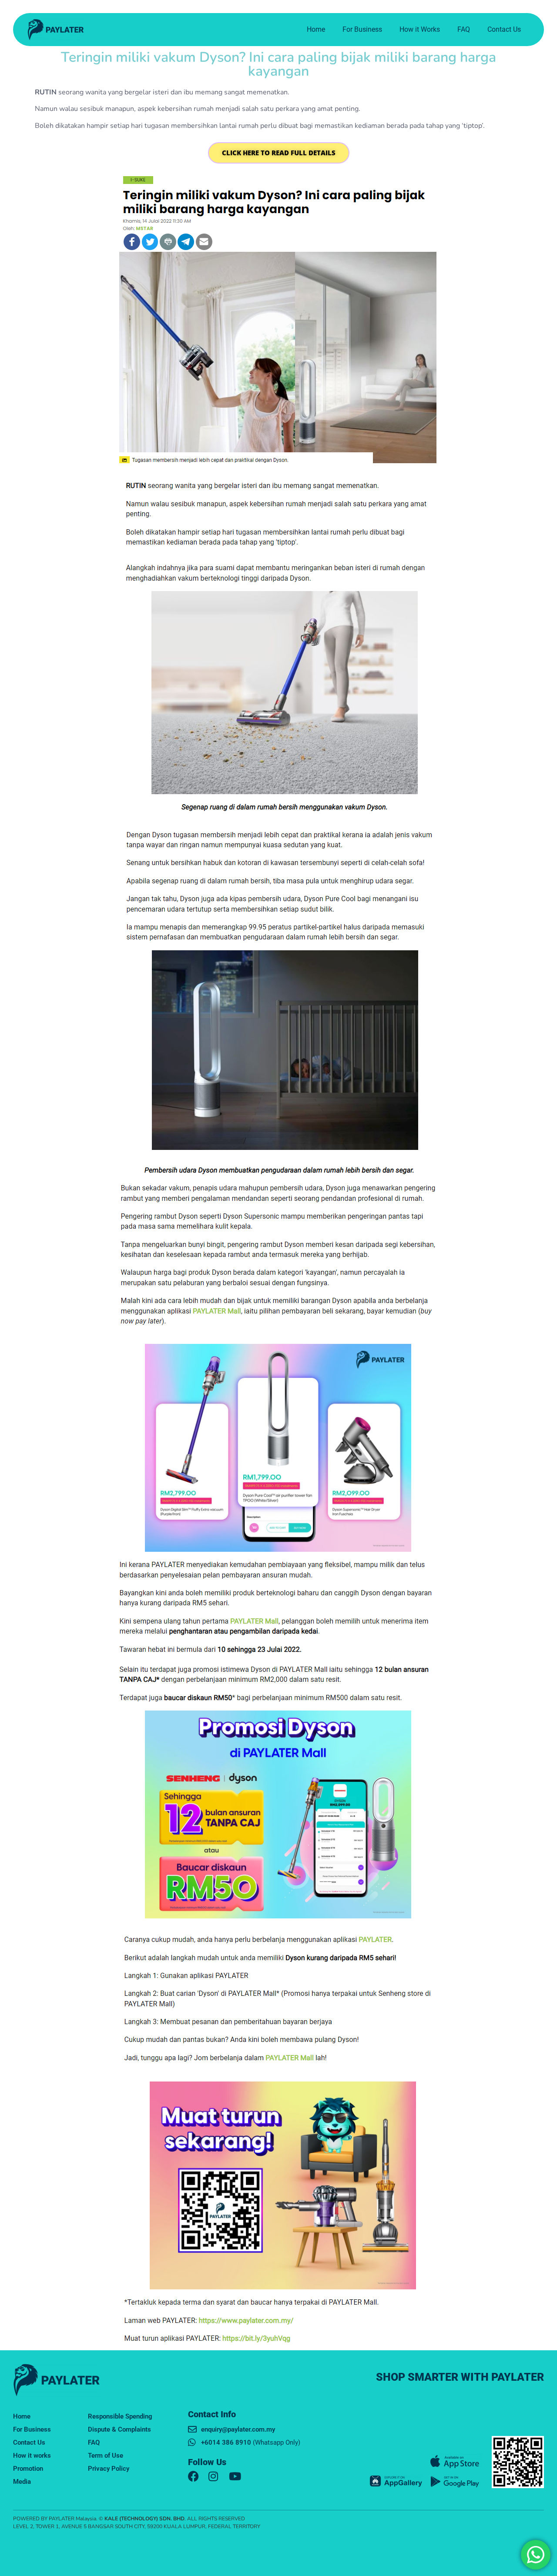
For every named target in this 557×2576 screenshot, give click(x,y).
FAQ (464, 29)
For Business (362, 29)
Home (316, 29)
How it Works (420, 29)
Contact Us (504, 29)
